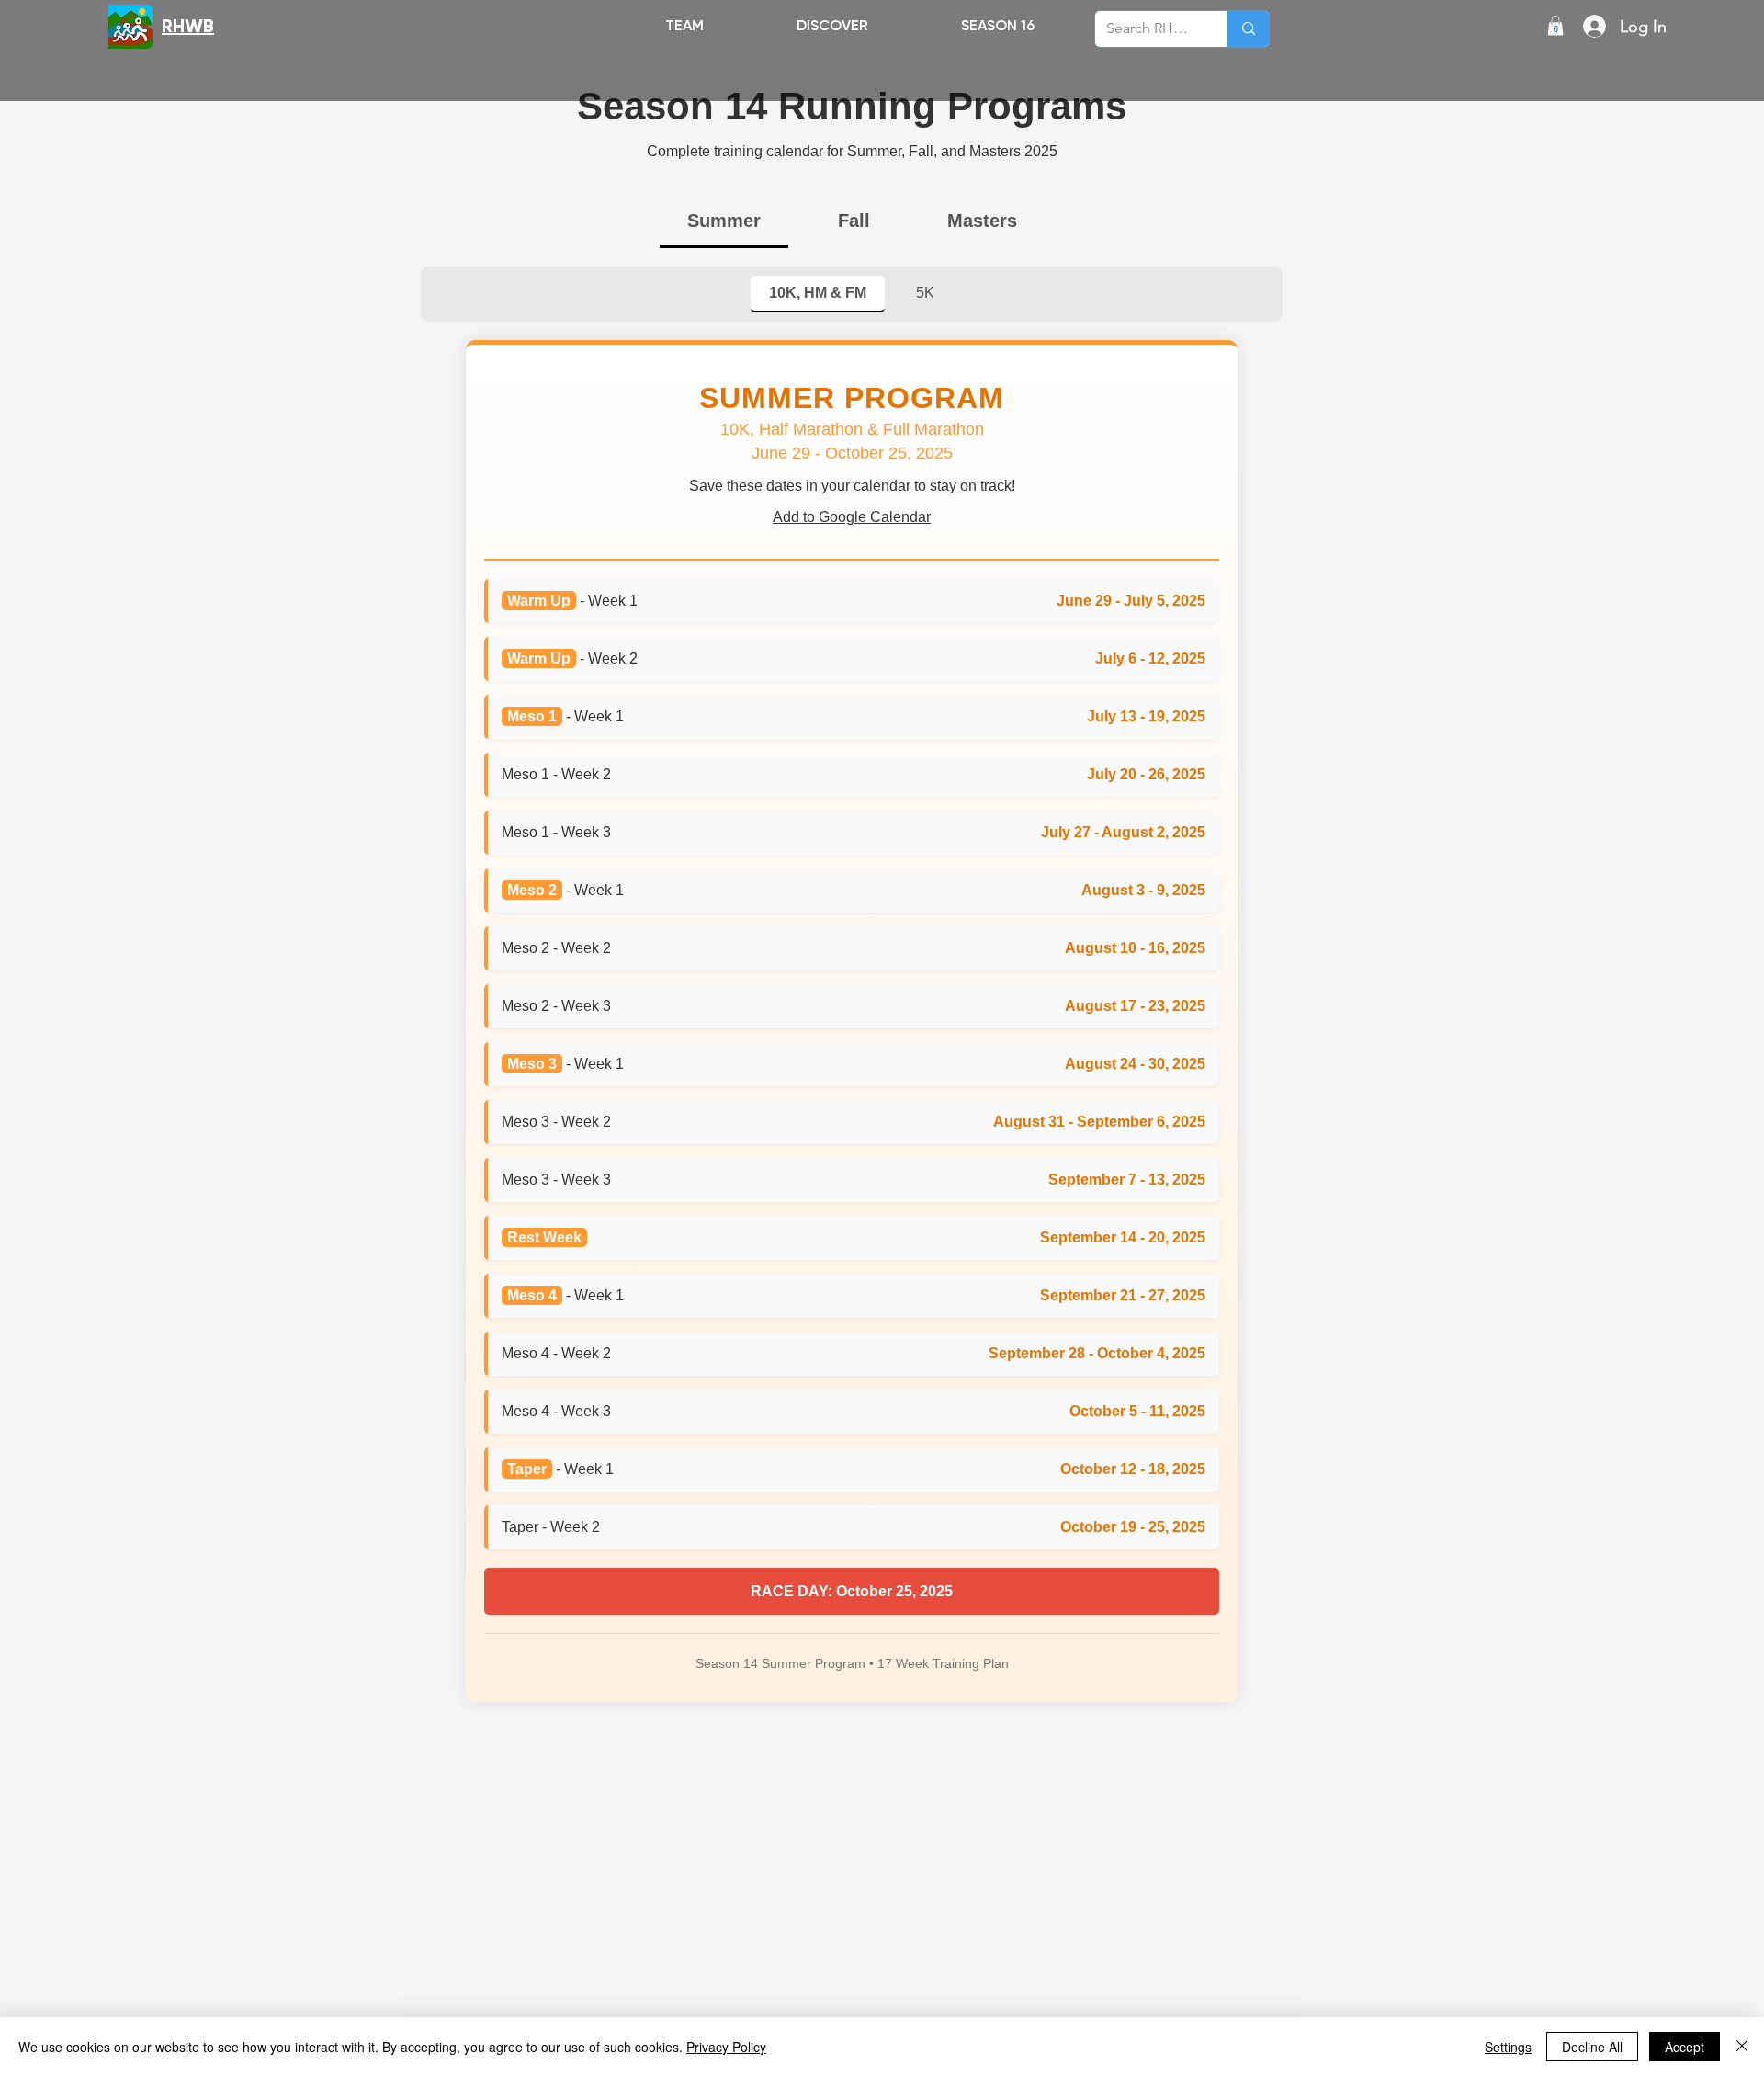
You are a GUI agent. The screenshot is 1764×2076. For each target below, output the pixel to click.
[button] (832, 25)
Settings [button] (1508, 2047)
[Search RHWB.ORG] (1248, 29)
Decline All (1592, 2047)
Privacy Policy (726, 2047)
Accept (1685, 2047)
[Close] (1742, 2047)
